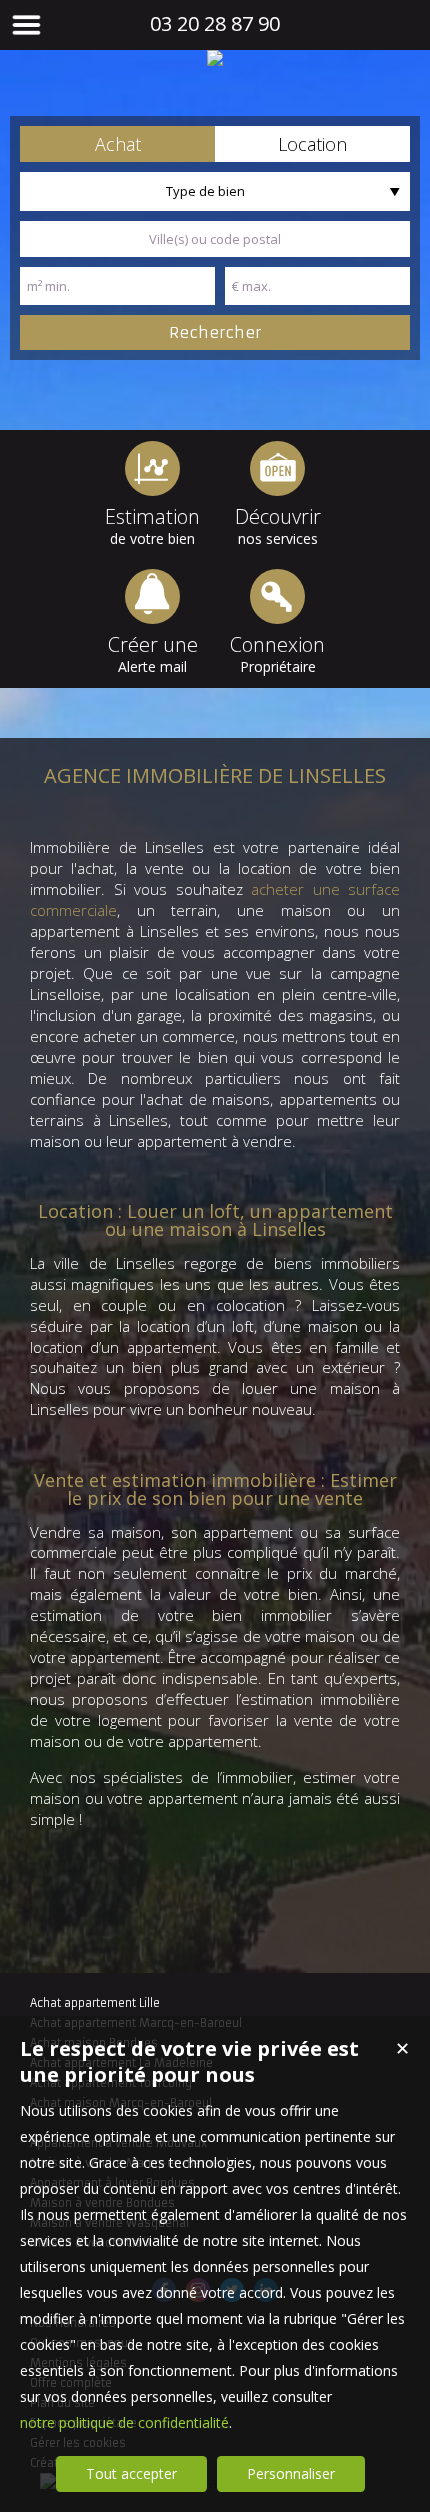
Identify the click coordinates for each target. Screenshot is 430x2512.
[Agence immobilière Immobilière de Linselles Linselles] (215, 58)
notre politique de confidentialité (124, 2422)
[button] (117, 144)
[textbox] (215, 239)
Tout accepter (131, 2473)
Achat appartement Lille (95, 2003)
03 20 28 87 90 (215, 23)
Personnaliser (291, 2473)
